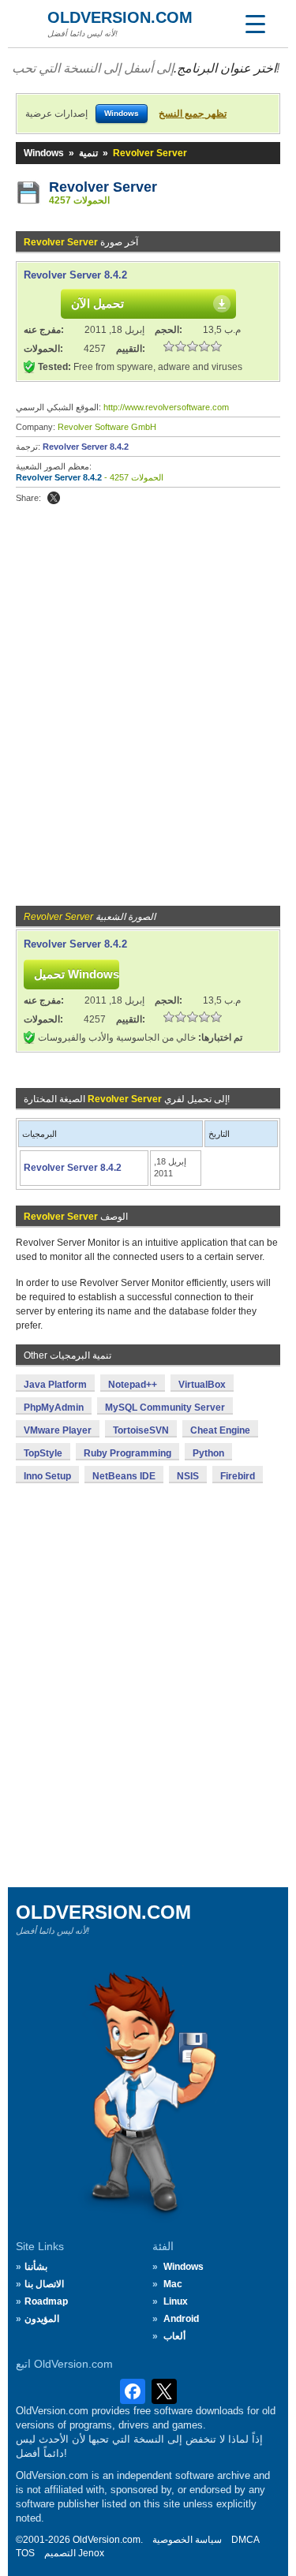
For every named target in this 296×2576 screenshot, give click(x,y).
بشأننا (36, 2267)
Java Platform (55, 1385)
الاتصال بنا (44, 2284)
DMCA (245, 2540)
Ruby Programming (127, 1453)
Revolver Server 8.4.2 (75, 275)
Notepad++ (133, 1385)
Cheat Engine (220, 1430)
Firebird (238, 1476)
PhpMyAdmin (54, 1408)
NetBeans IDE (124, 1476)
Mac (173, 2284)
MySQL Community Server (165, 1408)
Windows (44, 153)
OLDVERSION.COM (120, 17)
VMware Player (58, 1430)
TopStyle (43, 1453)
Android (181, 2319)
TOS (25, 2553)
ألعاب (174, 2336)
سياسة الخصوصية (187, 2540)
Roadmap (46, 2301)
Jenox (91, 2553)
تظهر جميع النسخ (193, 114)
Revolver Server (103, 187)
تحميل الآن (97, 303)
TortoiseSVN (141, 1430)
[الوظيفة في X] (54, 498)
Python (208, 1453)
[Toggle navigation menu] (255, 24)
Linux (176, 2301)
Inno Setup (47, 1476)
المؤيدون (42, 2319)
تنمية (88, 153)
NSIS (188, 1476)
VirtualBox (202, 1385)
